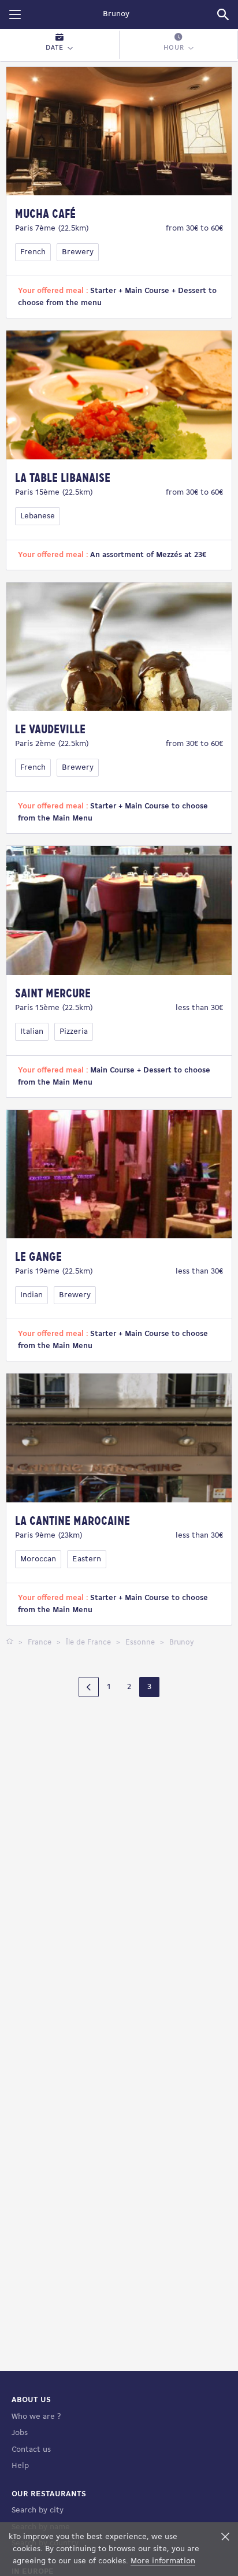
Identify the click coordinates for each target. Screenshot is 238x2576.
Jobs (20, 2433)
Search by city (38, 2510)
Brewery (78, 252)
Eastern (87, 1559)
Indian (31, 1295)
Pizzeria (74, 1032)
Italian (32, 1032)
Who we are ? (36, 2417)
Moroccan (38, 1559)
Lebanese (38, 516)
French (33, 252)
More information (163, 2561)
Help (20, 2466)
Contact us (31, 2450)
